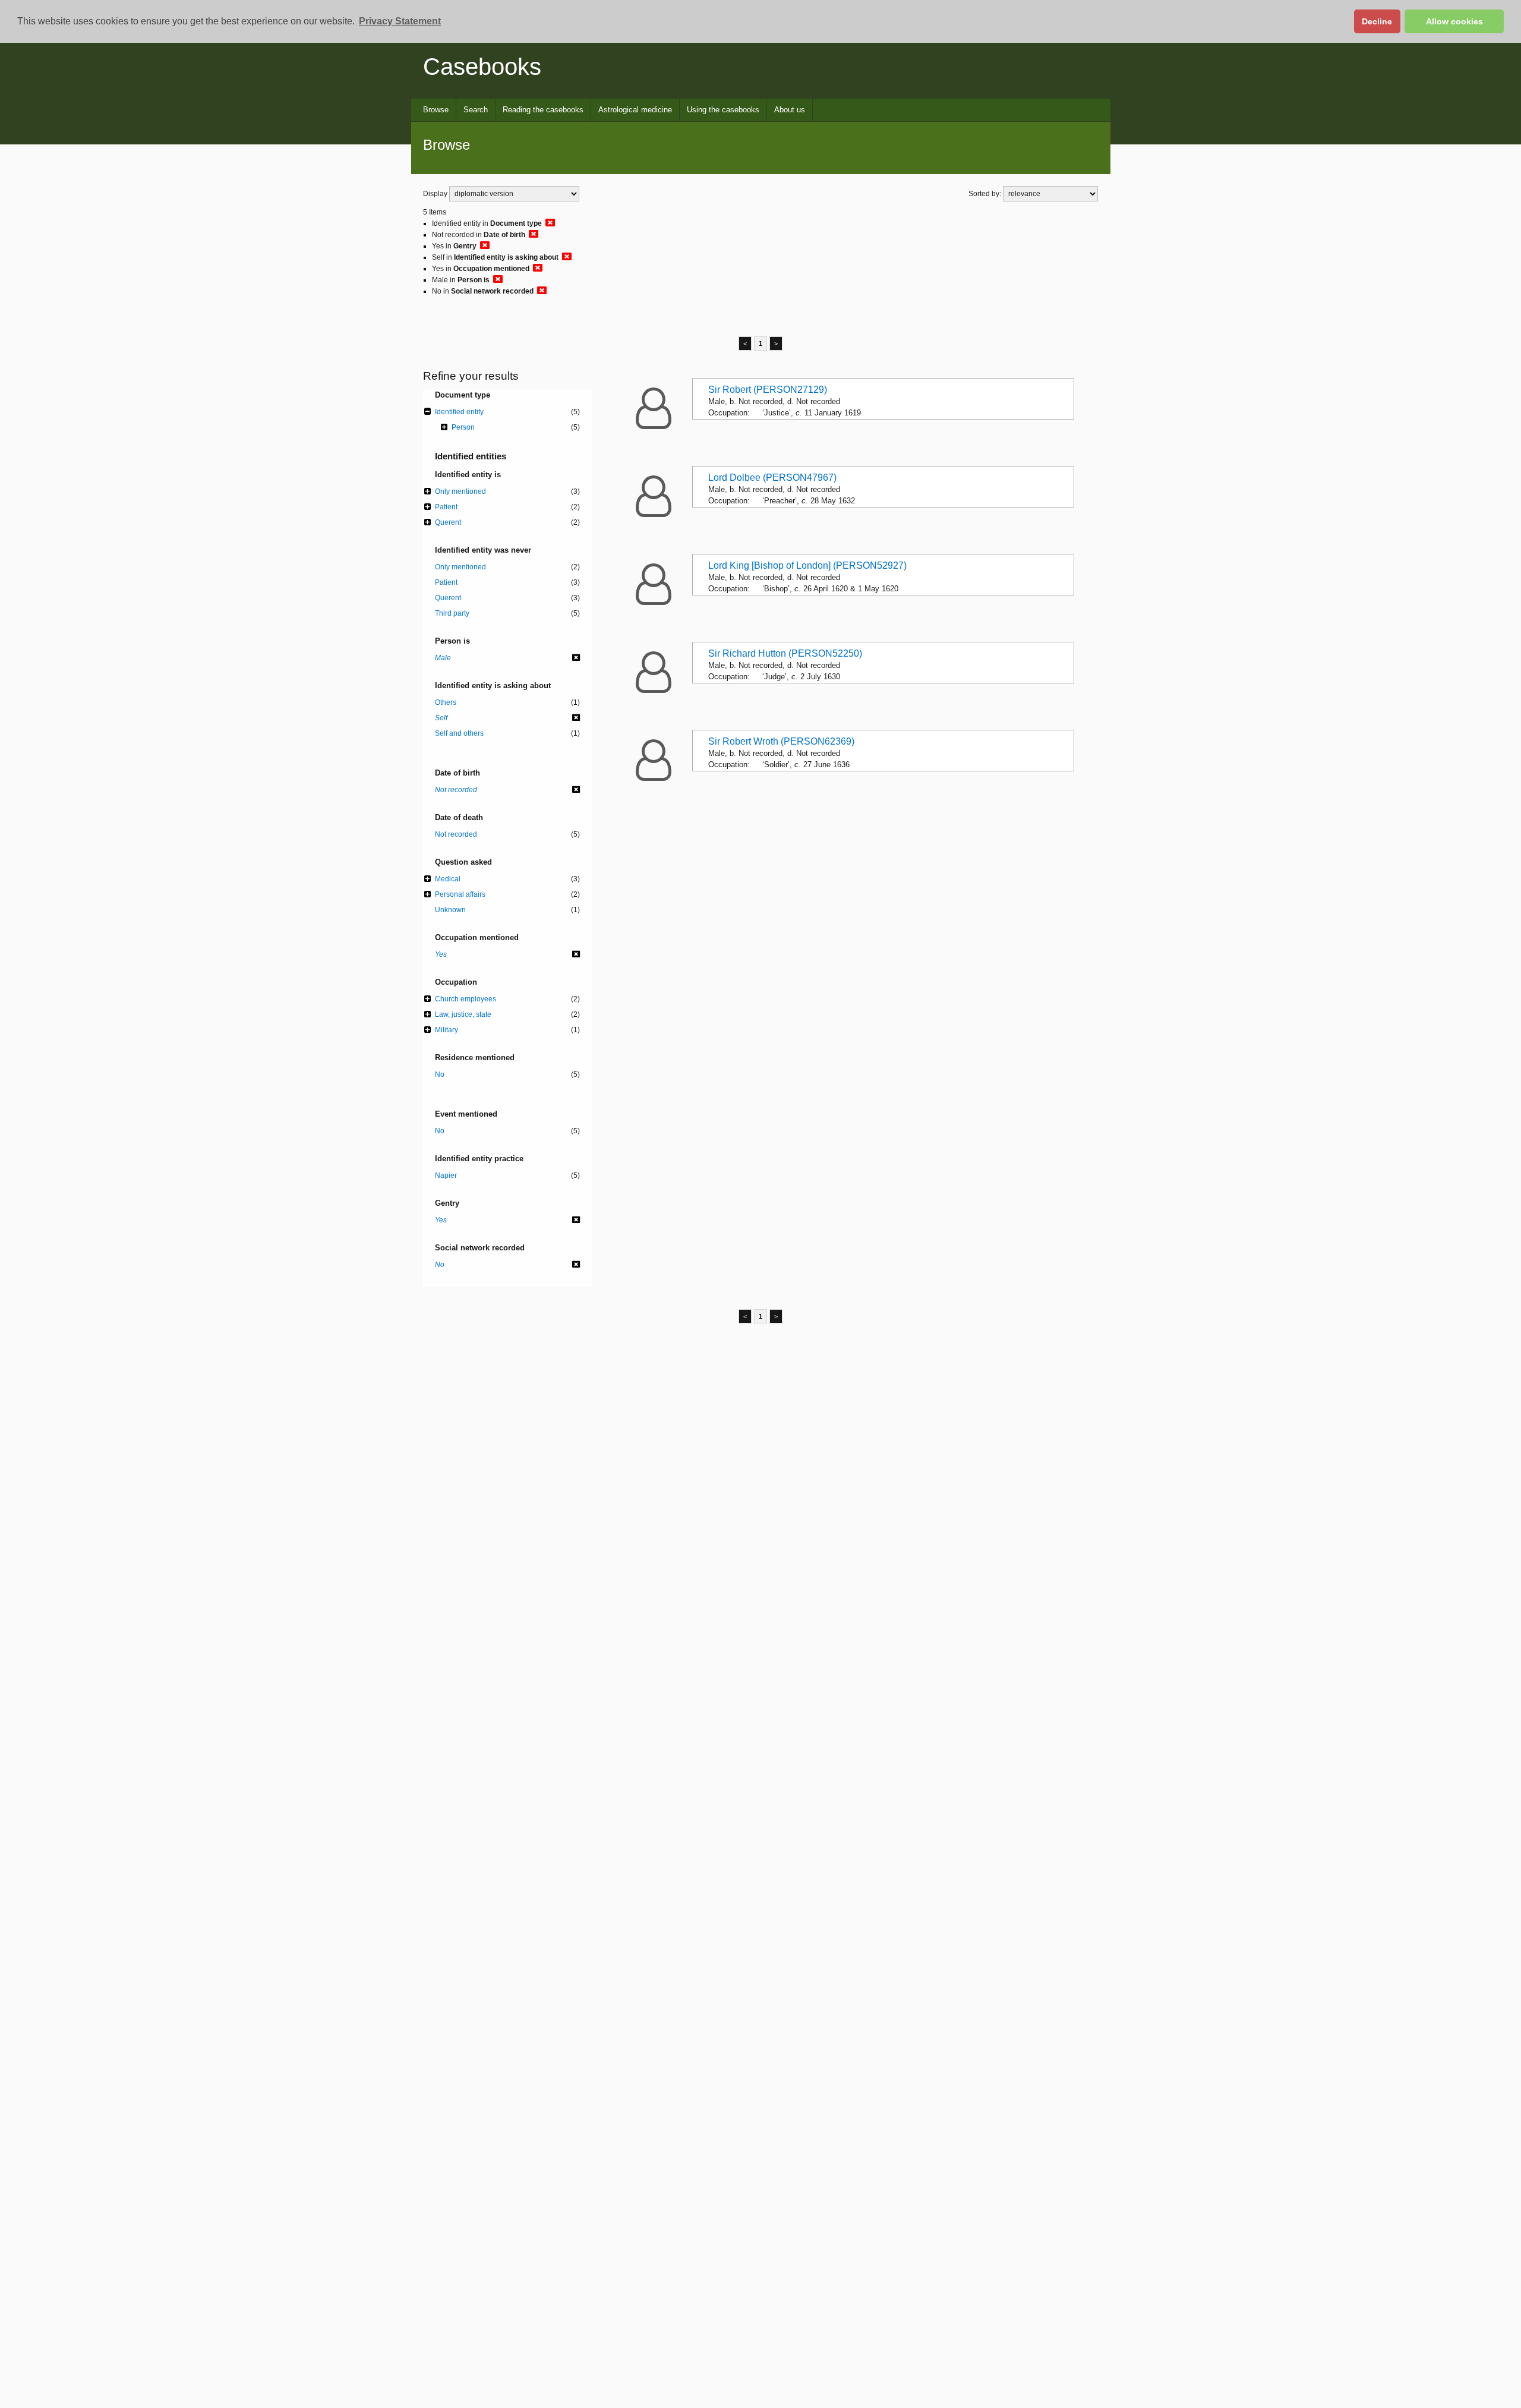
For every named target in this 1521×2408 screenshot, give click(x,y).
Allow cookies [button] (1454, 21)
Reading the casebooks (543, 110)
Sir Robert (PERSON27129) (768, 390)
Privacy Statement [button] (400, 21)
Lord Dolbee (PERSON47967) (772, 477)
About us (790, 110)
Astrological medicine (635, 110)
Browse (436, 110)
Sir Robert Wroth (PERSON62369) (781, 741)
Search (476, 110)
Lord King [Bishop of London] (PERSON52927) (807, 565)
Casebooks (482, 67)
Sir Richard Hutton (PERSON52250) (785, 653)
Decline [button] (1377, 21)
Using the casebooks (723, 110)
